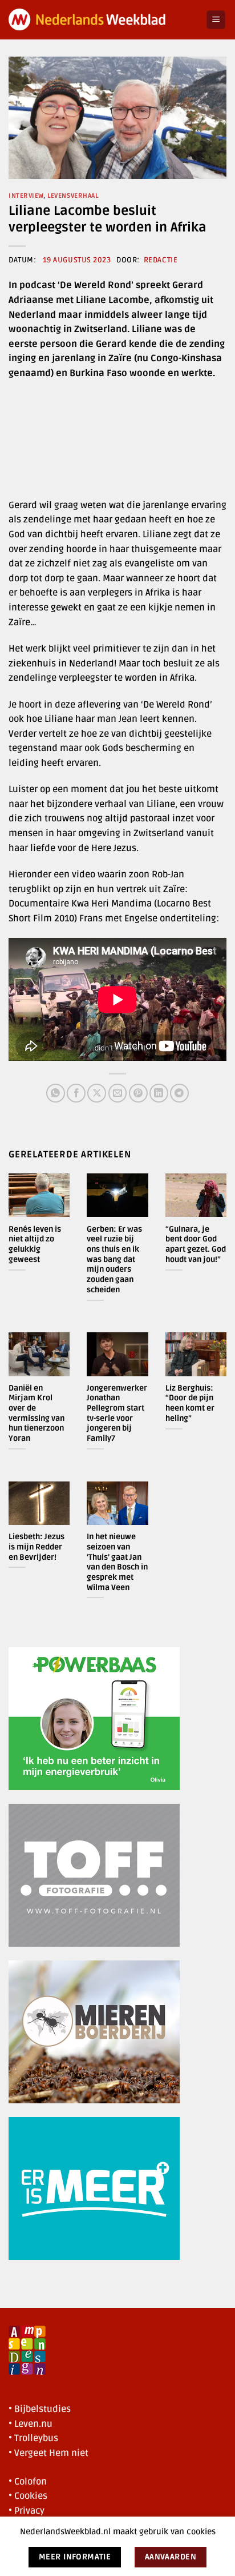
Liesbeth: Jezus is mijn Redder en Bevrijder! (37, 1547)
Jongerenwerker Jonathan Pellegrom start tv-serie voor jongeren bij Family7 (117, 1413)
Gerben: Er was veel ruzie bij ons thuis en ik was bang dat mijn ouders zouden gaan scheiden (114, 1259)
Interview (26, 196)
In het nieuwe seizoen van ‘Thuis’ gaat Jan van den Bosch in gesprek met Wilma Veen (117, 1562)
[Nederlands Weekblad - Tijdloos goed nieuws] (103, 20)
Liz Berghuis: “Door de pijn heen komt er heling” (190, 1403)
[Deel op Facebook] (76, 1093)
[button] (216, 20)
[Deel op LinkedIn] (159, 1093)
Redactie (161, 260)
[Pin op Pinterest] (138, 1093)
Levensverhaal (73, 196)
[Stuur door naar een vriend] (118, 1093)
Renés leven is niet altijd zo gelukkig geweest (35, 1244)
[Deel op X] (97, 1093)
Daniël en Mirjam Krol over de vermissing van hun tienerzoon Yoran (37, 1413)
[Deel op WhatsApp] (56, 1093)
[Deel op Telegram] (179, 1093)
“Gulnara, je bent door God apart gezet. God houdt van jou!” (196, 1244)
